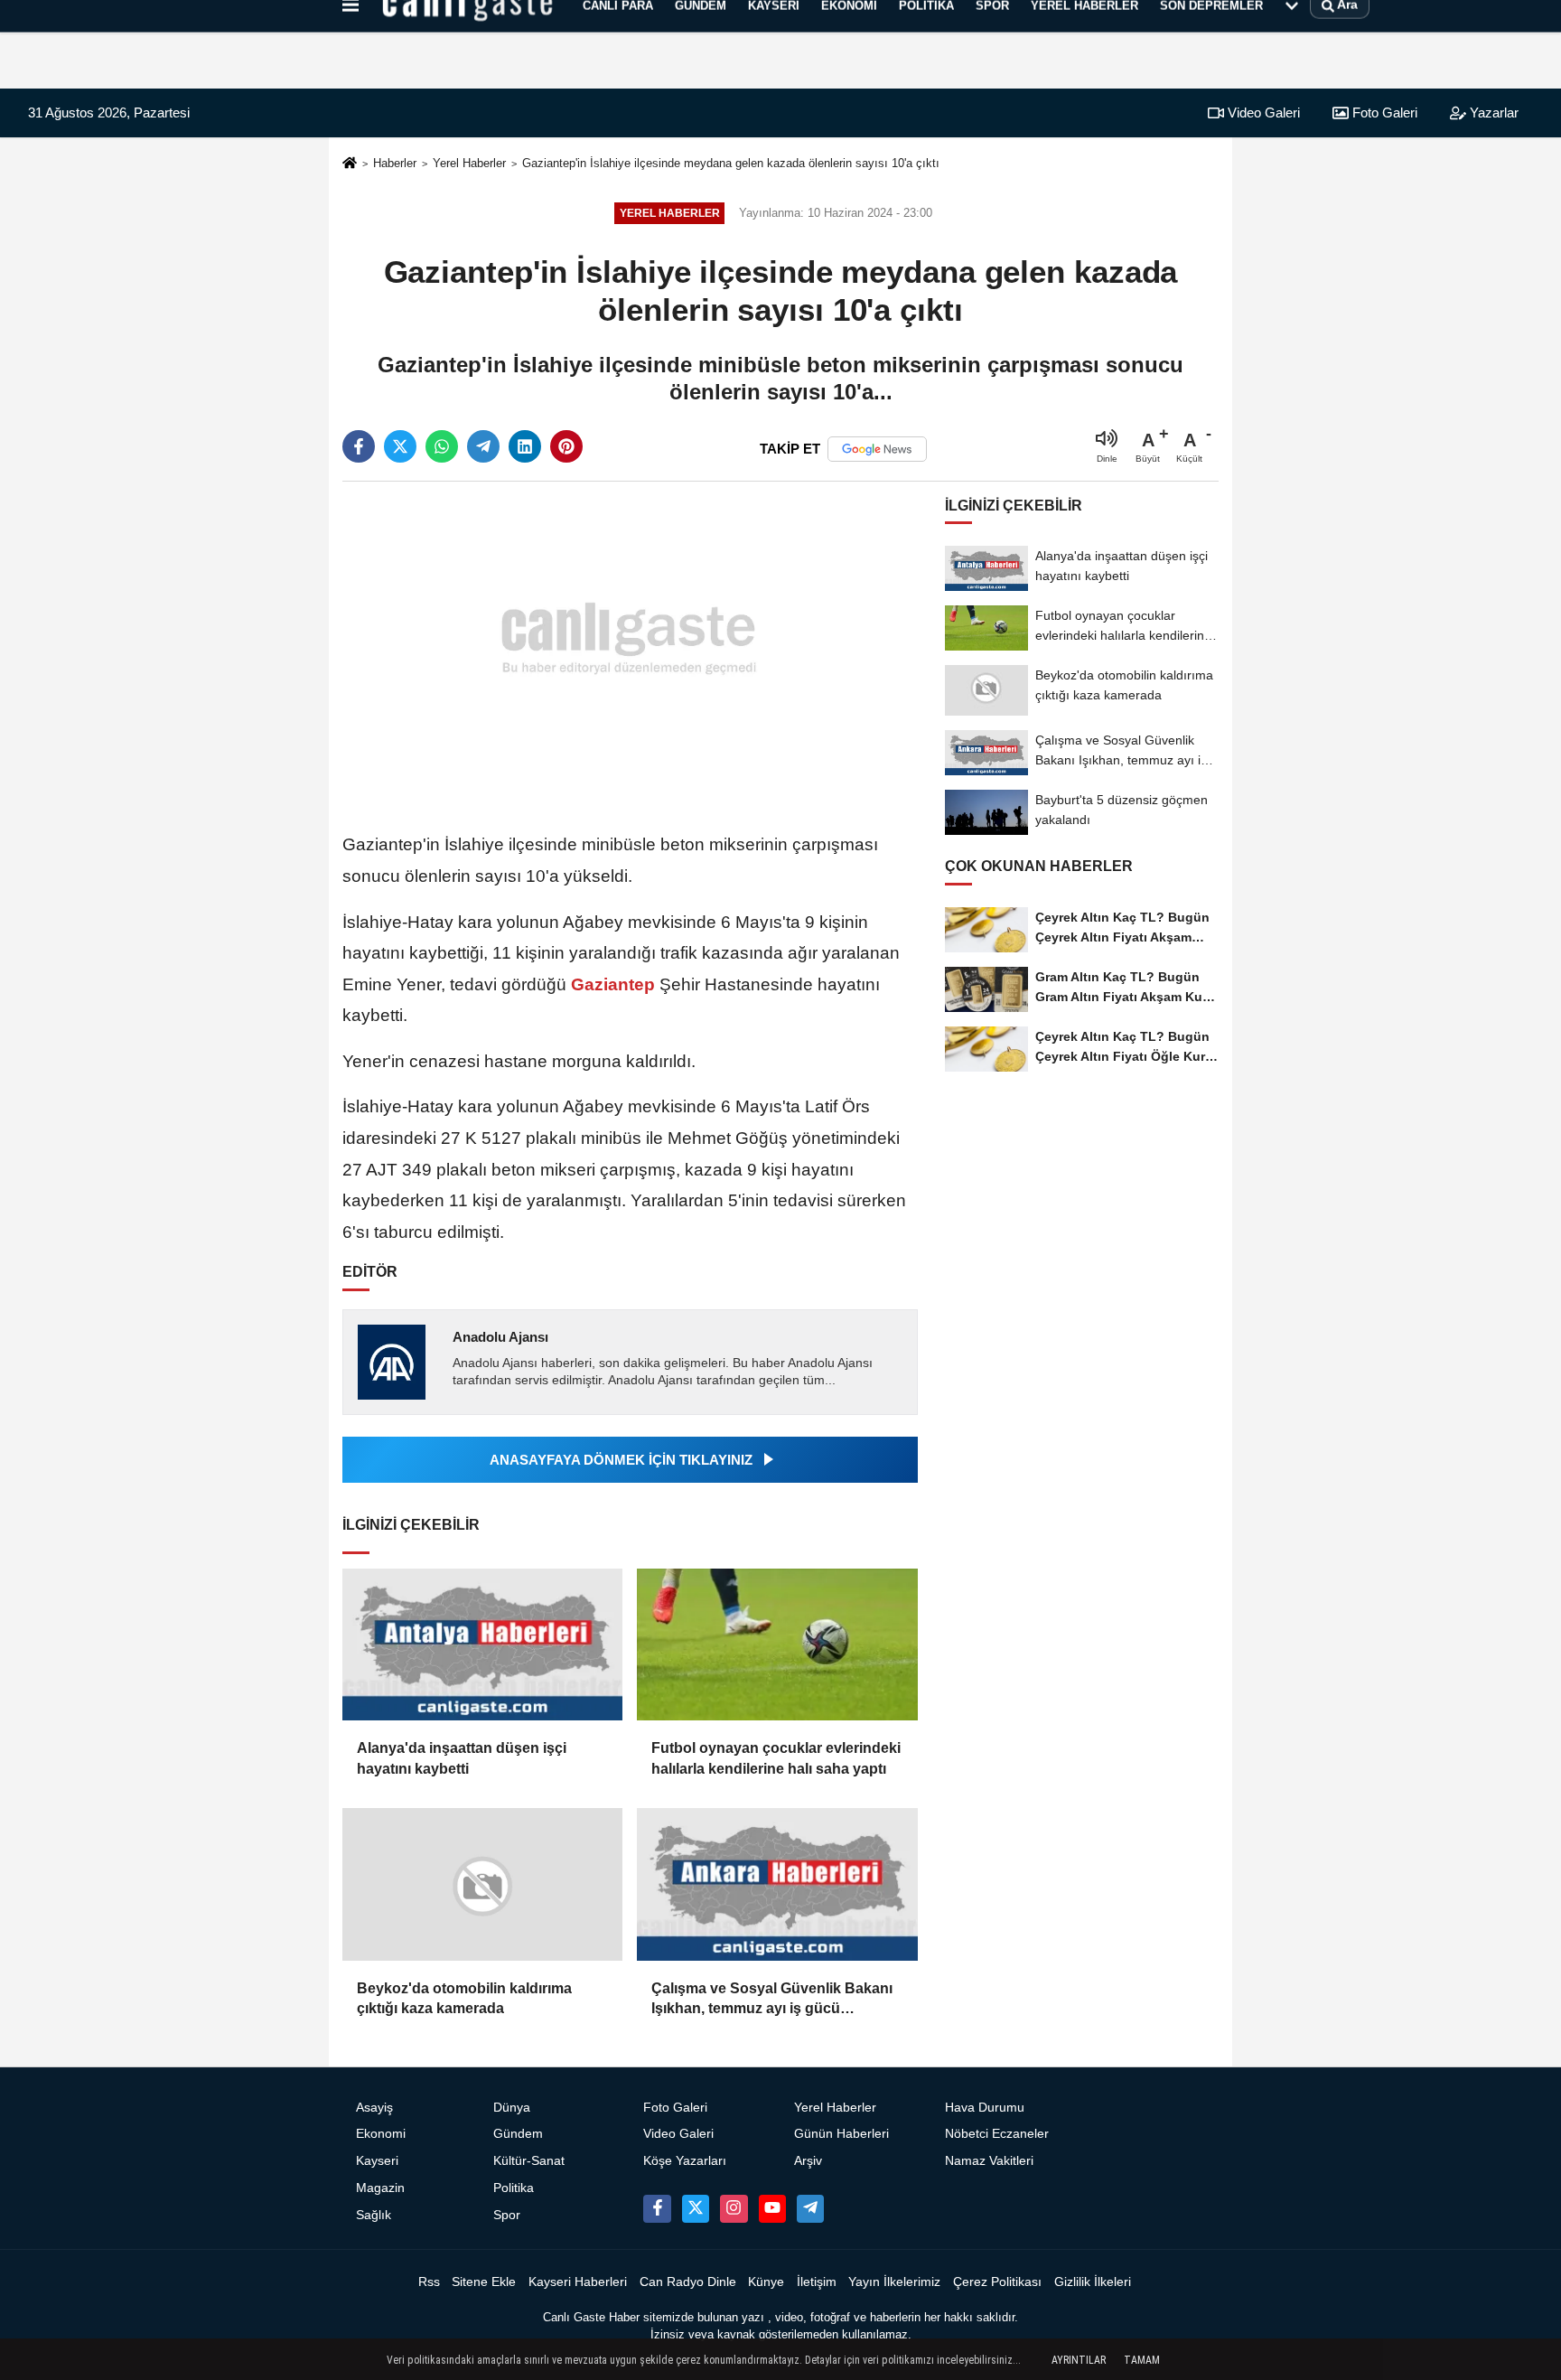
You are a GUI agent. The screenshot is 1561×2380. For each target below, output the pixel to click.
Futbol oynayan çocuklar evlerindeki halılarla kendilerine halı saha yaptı (776, 1758)
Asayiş (374, 2108)
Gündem (518, 2134)
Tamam (1142, 2360)
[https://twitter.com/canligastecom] (696, 2208)
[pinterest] (566, 446)
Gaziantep (613, 984)
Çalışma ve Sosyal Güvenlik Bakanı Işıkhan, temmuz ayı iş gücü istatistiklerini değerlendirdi (772, 2000)
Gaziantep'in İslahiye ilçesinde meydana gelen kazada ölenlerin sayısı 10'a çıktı (731, 163)
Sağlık (374, 2215)
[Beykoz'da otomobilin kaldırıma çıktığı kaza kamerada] (482, 1884)
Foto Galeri (1383, 112)
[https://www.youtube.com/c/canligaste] (772, 2208)
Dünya (512, 2108)
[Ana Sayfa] (350, 164)
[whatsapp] (442, 446)
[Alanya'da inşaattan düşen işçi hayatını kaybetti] (482, 1645)
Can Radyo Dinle (688, 2282)
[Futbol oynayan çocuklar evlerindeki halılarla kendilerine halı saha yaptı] (777, 1645)
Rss (429, 2282)
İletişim (817, 2282)
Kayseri (377, 2161)
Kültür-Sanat (529, 2161)
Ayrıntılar (1079, 2360)
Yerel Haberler (469, 163)
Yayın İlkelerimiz (894, 2282)
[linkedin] (525, 446)
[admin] (810, 2208)
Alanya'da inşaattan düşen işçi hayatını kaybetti (462, 1758)
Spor (507, 2215)
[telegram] (483, 446)
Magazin (380, 2188)
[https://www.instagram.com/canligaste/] (734, 2208)
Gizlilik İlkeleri (1093, 2282)
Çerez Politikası (997, 2282)
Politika (514, 2188)
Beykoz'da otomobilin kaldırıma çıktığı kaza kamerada (464, 1998)
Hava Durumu (985, 2108)
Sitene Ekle (484, 2282)
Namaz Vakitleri (989, 2161)
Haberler (395, 163)
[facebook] (359, 446)
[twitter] (400, 446)
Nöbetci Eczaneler (997, 2134)
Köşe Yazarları (685, 2161)
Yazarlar (1492, 112)
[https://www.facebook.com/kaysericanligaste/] (657, 2208)
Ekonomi (381, 2134)
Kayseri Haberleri (578, 2282)
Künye (766, 2282)
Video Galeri (1262, 112)
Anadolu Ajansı (500, 1337)
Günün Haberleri (841, 2134)
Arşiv (808, 2161)
